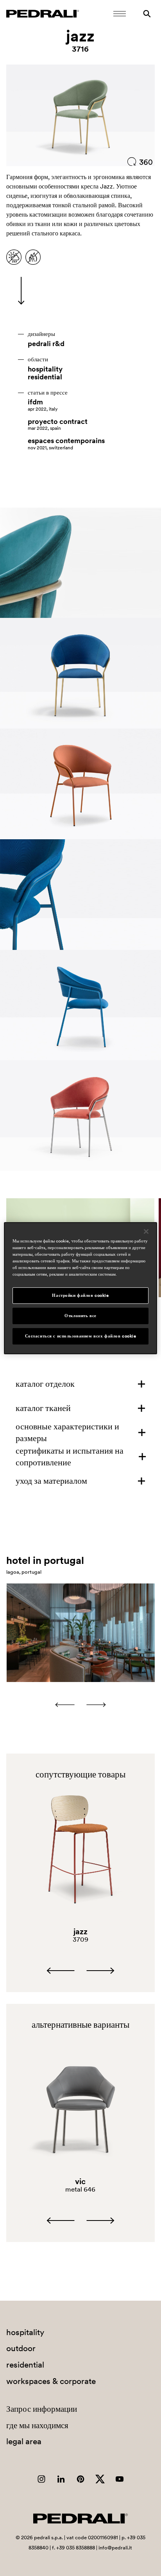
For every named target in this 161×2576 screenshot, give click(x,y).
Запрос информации (42, 2409)
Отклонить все (80, 1316)
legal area (24, 2441)
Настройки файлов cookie (80, 1295)
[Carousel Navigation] (80, 1705)
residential (45, 377)
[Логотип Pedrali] (43, 14)
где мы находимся (37, 2425)
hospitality (45, 369)
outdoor (21, 2348)
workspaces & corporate (51, 2381)
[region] (80, 1288)
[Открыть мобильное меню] (120, 14)
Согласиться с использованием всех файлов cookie (81, 1336)
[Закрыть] (146, 1231)
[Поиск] (147, 14)
